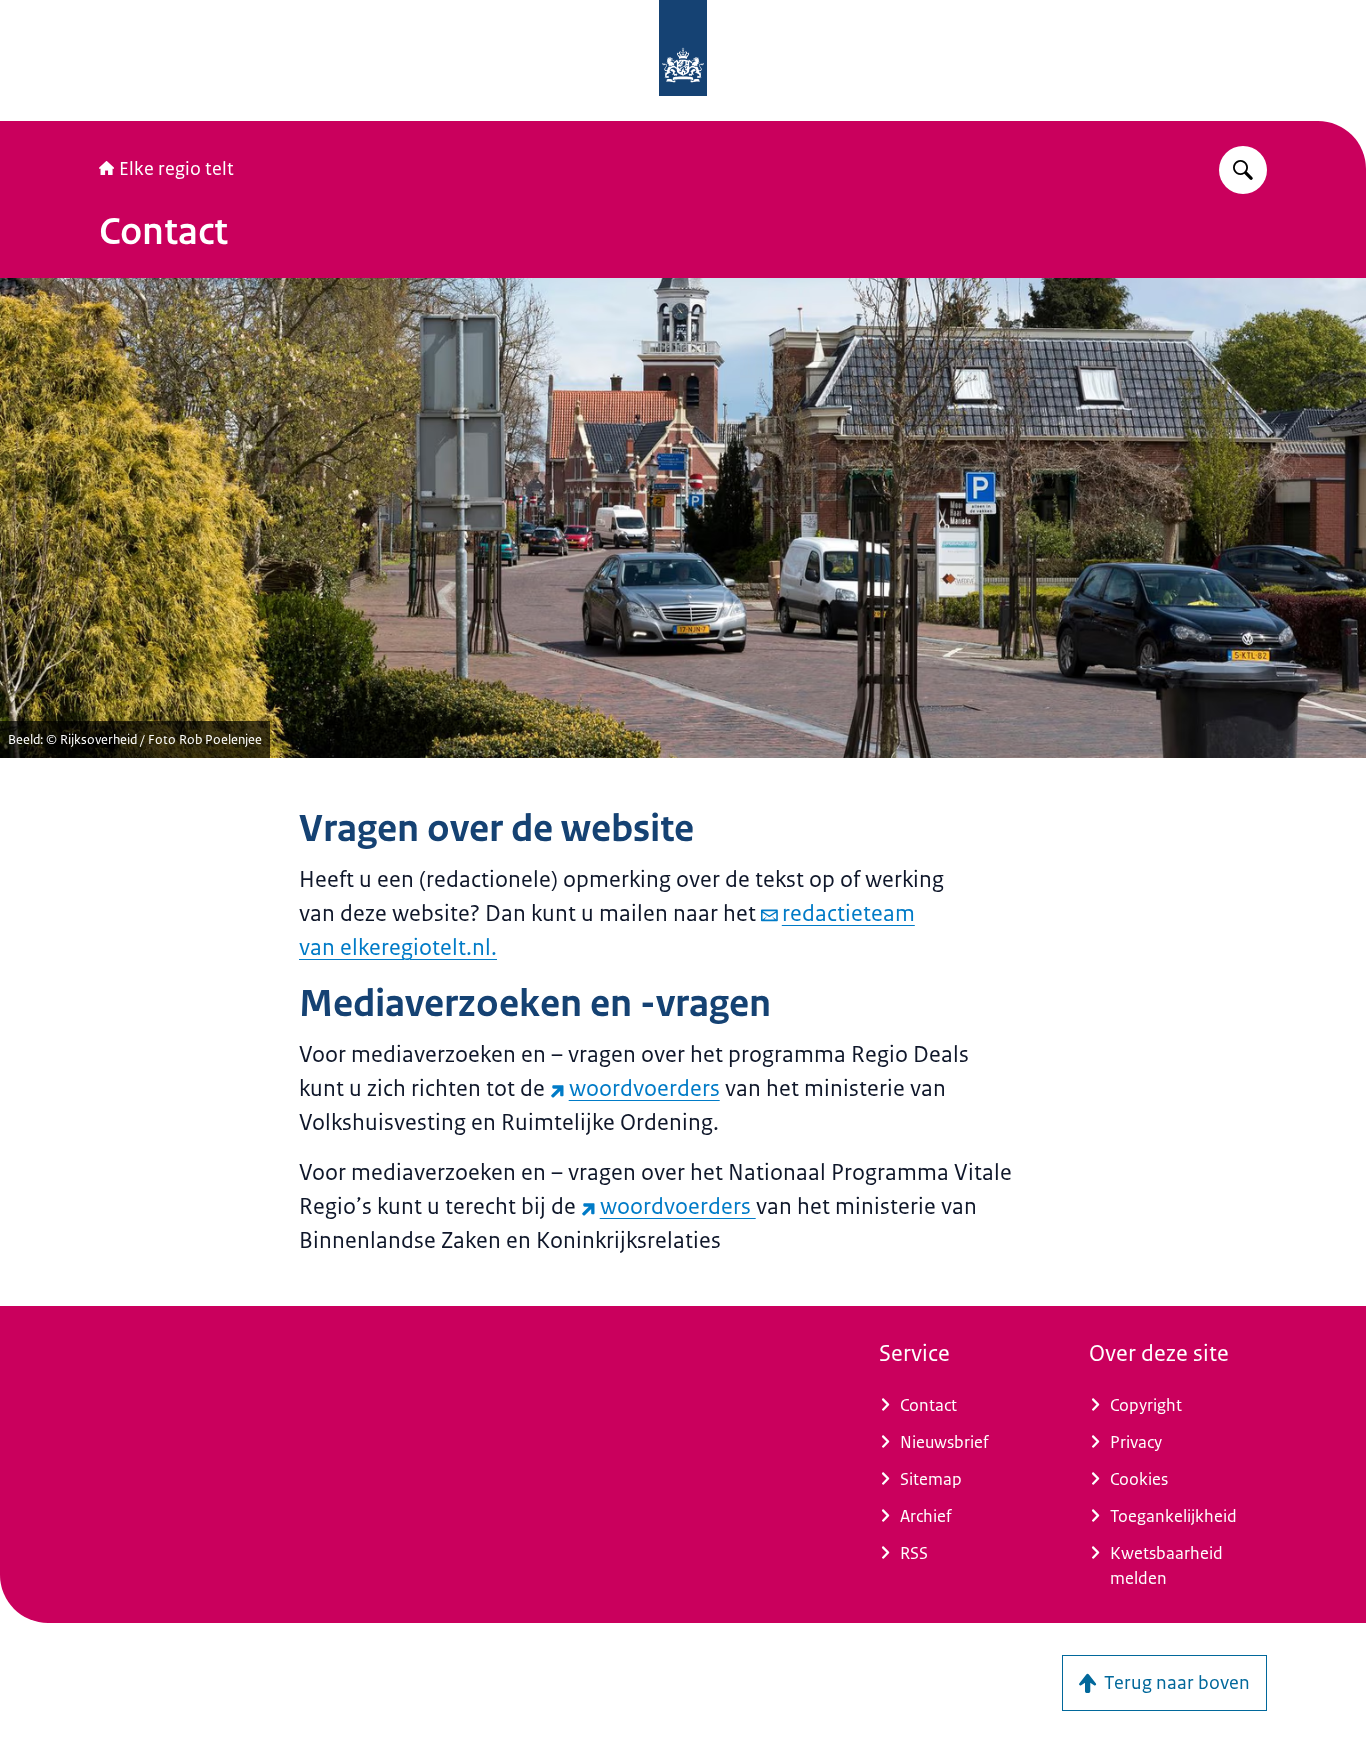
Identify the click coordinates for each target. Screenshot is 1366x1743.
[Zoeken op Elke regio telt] (1243, 170)
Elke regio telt (176, 169)
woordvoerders (644, 1088)
